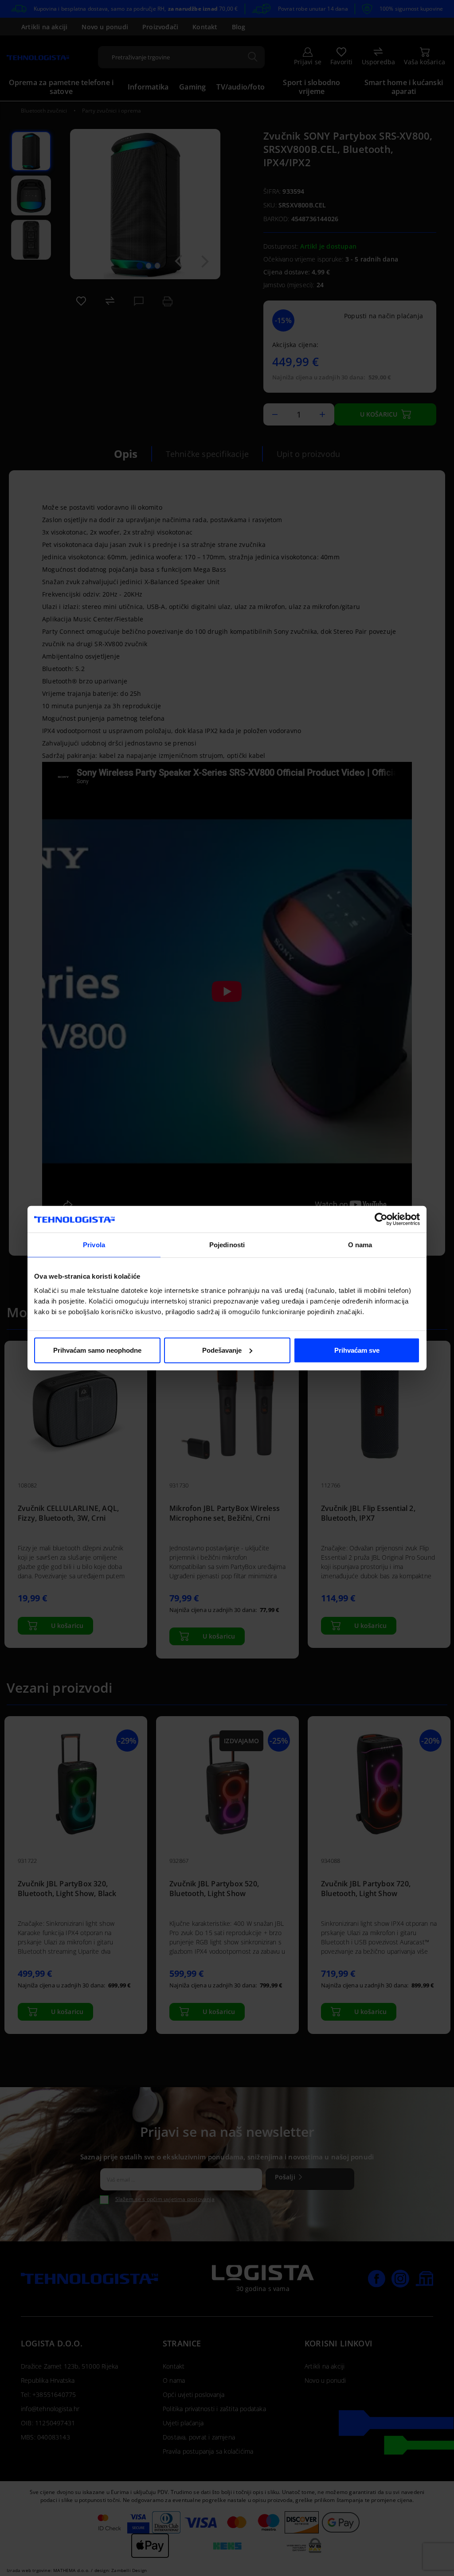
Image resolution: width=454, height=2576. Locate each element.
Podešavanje (222, 1350)
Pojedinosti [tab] (227, 1245)
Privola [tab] (94, 1245)
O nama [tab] (360, 1245)
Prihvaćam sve (357, 1350)
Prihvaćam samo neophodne (97, 1350)
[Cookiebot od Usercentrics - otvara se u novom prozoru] (381, 1219)
